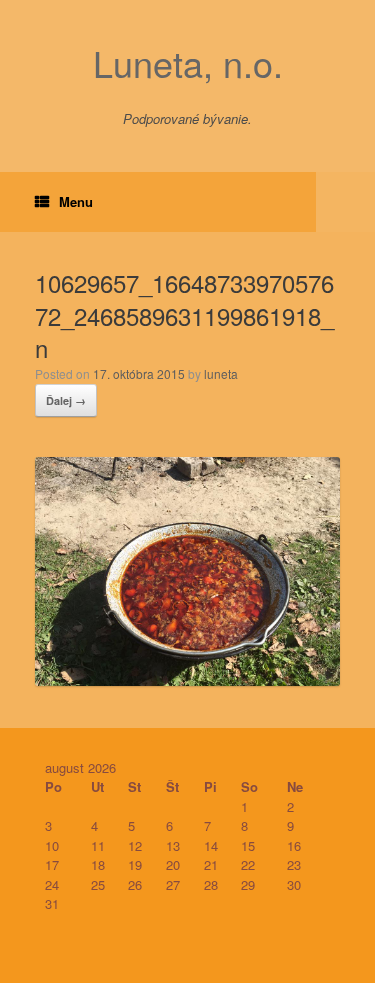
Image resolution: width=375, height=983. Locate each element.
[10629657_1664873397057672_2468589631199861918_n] (187, 679)
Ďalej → (66, 400)
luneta (221, 373)
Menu (76, 201)
